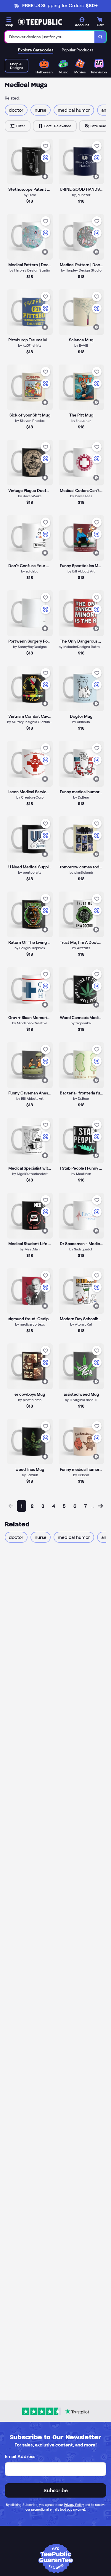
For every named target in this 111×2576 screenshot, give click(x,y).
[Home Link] (40, 22)
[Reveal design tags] (45, 176)
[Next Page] (100, 1506)
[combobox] (50, 37)
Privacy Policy (74, 2505)
